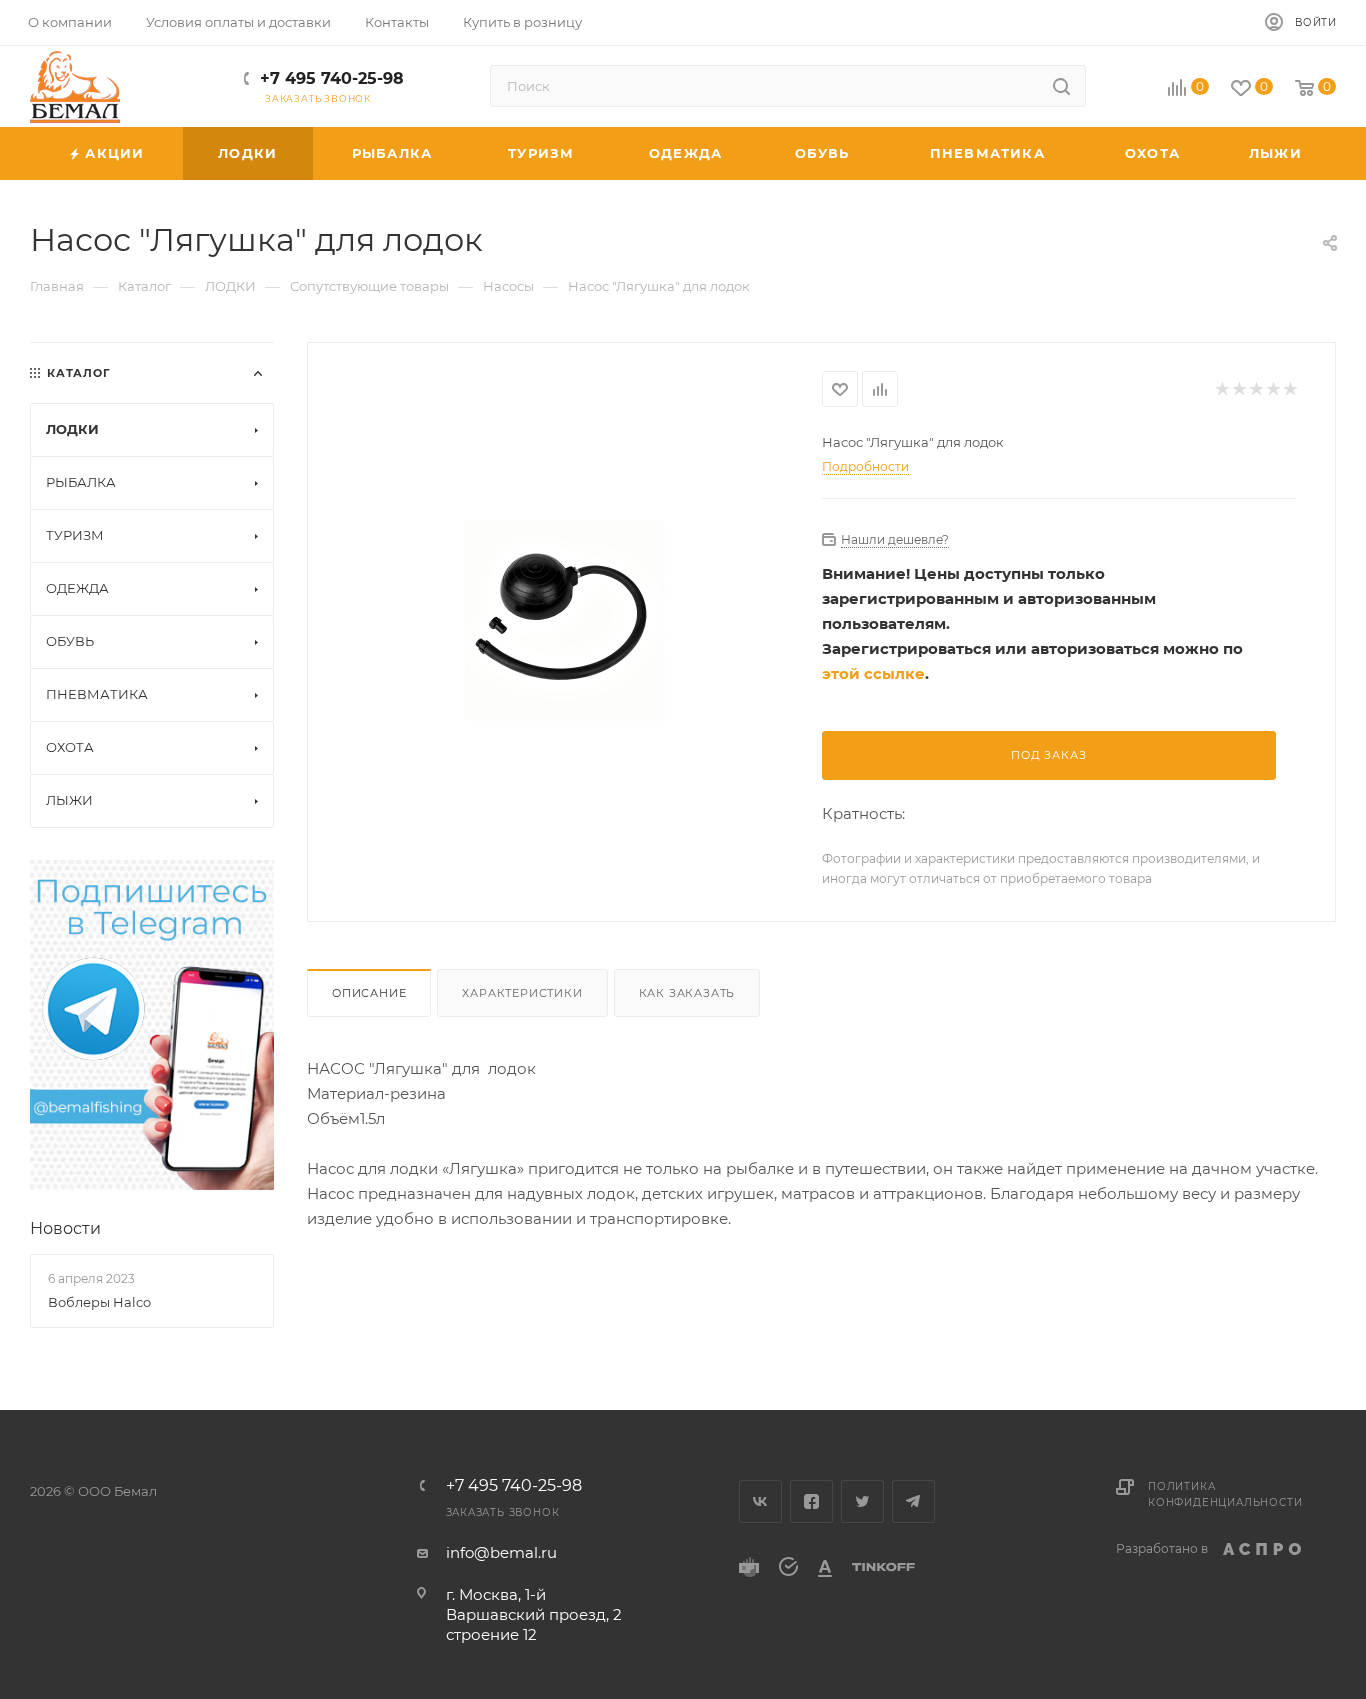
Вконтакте (760, 1501)
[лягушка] (565, 620)
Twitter (862, 1501)
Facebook (811, 1501)
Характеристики (522, 993)
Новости (65, 1228)
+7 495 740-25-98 (332, 78)
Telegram (913, 1501)
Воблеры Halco (99, 1302)
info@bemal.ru (501, 1552)
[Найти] (1061, 86)
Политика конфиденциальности (1225, 1494)
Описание (369, 993)
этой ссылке (873, 673)
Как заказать (687, 993)
